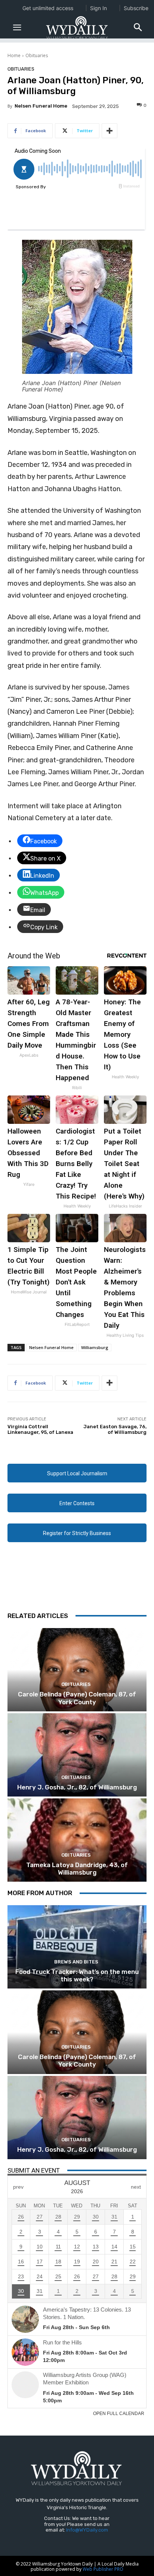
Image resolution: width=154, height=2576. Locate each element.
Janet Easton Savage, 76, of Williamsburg (115, 1430)
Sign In (98, 8)
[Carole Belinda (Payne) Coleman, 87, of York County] (77, 1670)
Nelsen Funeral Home (41, 106)
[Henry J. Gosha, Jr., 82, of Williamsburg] (77, 1755)
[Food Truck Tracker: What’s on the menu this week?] (77, 1947)
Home (14, 55)
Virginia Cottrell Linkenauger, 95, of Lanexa (40, 1430)
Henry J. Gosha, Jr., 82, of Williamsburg (77, 1787)
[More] (110, 131)
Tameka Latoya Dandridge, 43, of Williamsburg (77, 1869)
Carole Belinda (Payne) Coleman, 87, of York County (77, 1698)
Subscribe (136, 8)
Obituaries (37, 55)
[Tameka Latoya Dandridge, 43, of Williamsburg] (77, 1840)
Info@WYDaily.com (87, 2530)
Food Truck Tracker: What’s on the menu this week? (77, 1975)
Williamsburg (95, 1347)
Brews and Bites (76, 1962)
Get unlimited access (48, 8)
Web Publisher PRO (103, 2569)
